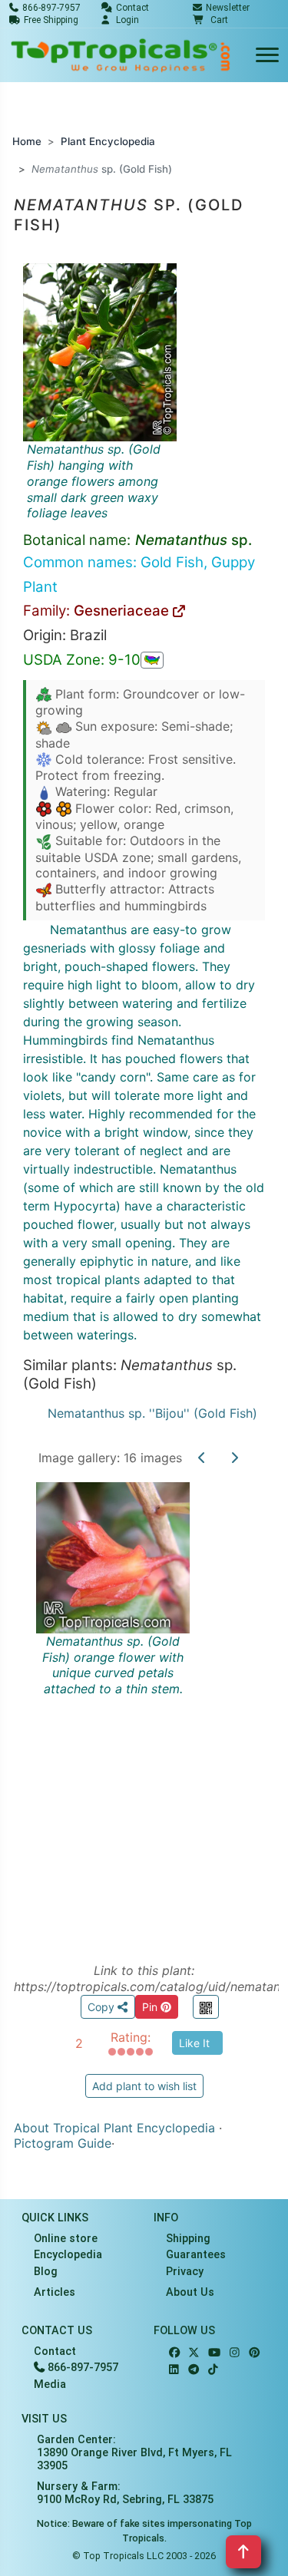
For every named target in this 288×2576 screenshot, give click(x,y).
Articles (55, 2292)
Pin (151, 2007)
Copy (103, 2007)
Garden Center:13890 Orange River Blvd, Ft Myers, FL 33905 (134, 2453)
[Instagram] (235, 2353)
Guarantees (196, 2255)
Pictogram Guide (63, 2143)
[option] (144, 1705)
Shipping (188, 2239)
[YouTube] (214, 2353)
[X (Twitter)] (194, 2353)
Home (27, 141)
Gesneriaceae (123, 611)
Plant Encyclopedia (108, 141)
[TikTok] (213, 2370)
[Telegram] (194, 2370)
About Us (190, 2292)
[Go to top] (243, 2552)
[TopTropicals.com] (121, 55)
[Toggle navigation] (267, 56)
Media (50, 2384)
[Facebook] (174, 2353)
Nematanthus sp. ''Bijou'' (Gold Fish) (152, 1413)
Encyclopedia (68, 2255)
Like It (194, 2043)
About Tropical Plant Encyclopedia (114, 2128)
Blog (46, 2272)
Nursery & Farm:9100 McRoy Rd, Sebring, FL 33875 (125, 2493)
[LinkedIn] (174, 2370)
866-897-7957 (81, 2368)
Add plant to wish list (144, 2086)
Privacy (185, 2272)
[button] (210, 20)
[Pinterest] (254, 2353)
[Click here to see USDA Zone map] (152, 660)
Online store (66, 2239)
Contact (55, 2351)
